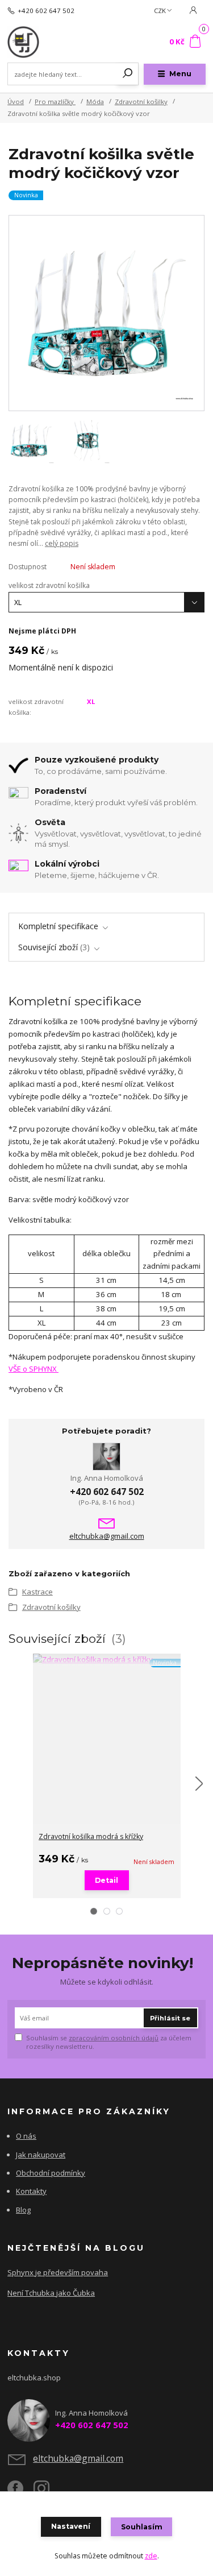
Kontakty (31, 2191)
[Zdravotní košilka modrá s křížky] (107, 1660)
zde (151, 2556)
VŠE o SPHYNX (34, 1369)
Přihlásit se (170, 2018)
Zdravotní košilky (141, 102)
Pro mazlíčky (55, 102)
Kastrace (37, 1592)
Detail (106, 1880)
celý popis (62, 543)
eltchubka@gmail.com (107, 1536)
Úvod (16, 102)
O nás (26, 2136)
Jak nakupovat (41, 2155)
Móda (95, 102)
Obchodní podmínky (51, 2173)
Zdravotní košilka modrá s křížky (91, 1836)
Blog (23, 2210)
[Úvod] (45, 42)
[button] (94, 1911)
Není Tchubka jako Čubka (51, 2293)
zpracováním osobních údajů (114, 2038)
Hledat (128, 74)
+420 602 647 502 (46, 11)
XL (91, 701)
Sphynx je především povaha (58, 2272)
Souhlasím (142, 2527)
